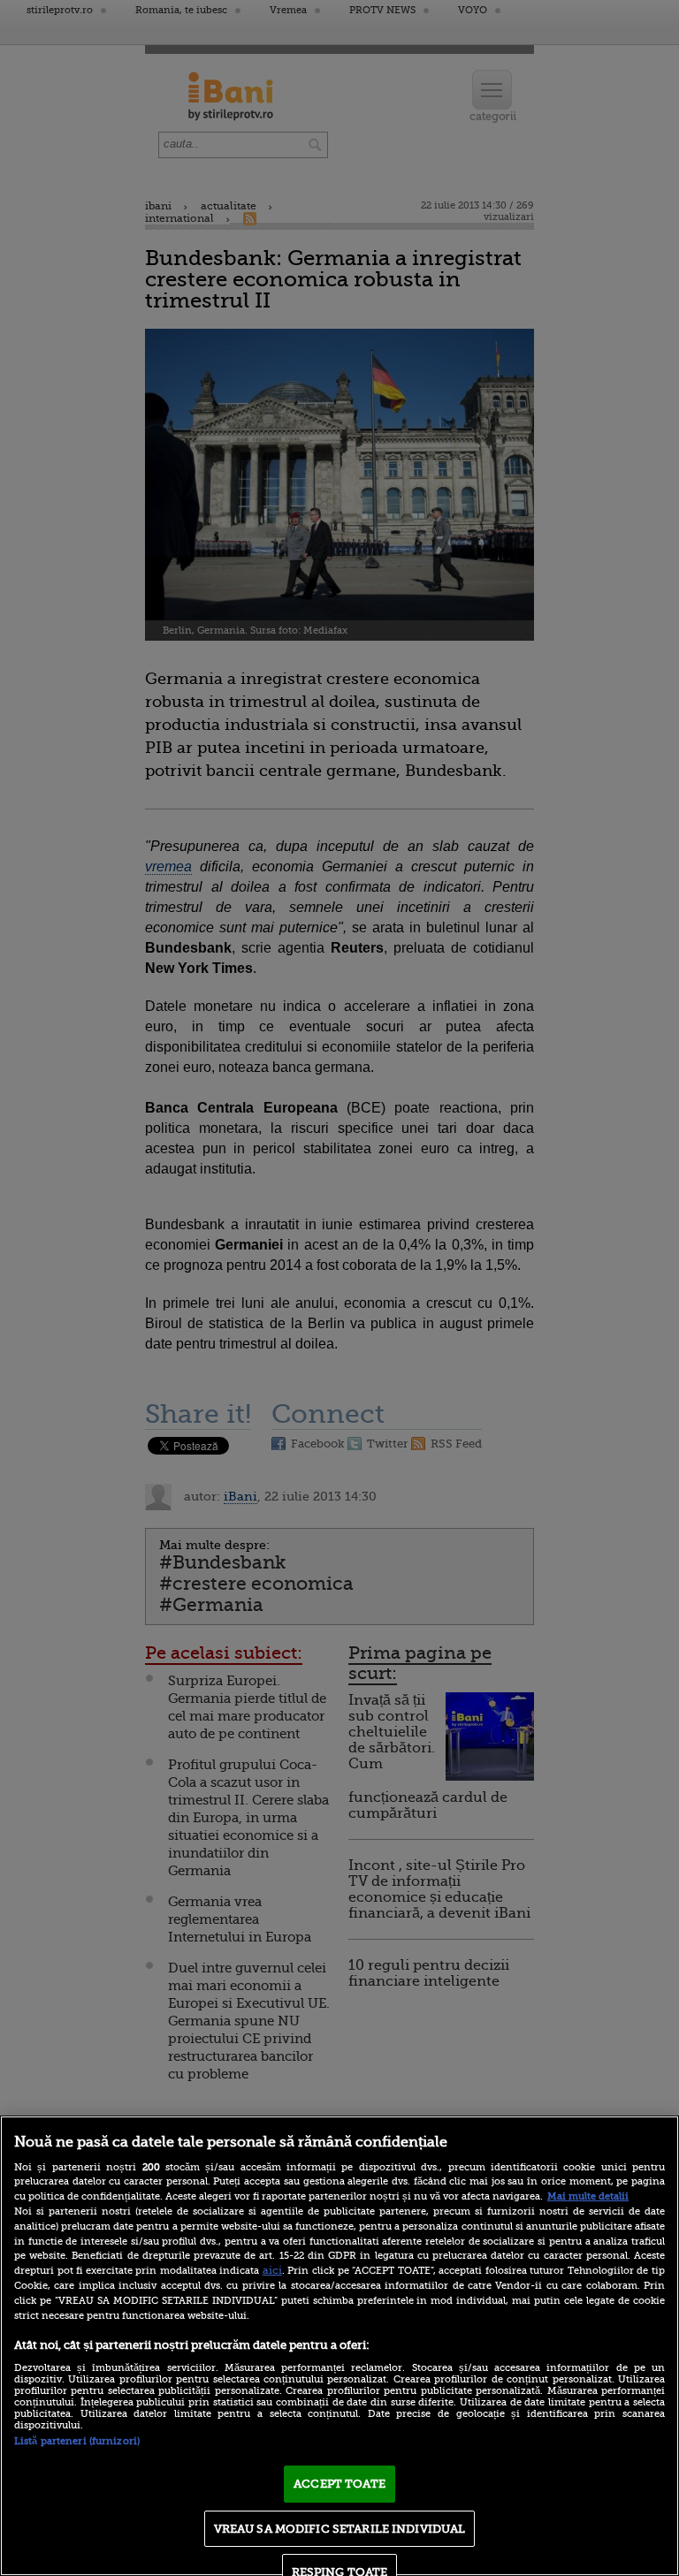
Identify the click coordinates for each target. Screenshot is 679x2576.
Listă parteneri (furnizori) (77, 2441)
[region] (339, 2346)
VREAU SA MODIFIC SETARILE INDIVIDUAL (340, 2529)
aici (272, 2270)
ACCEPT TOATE (339, 2484)
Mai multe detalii (588, 2196)
